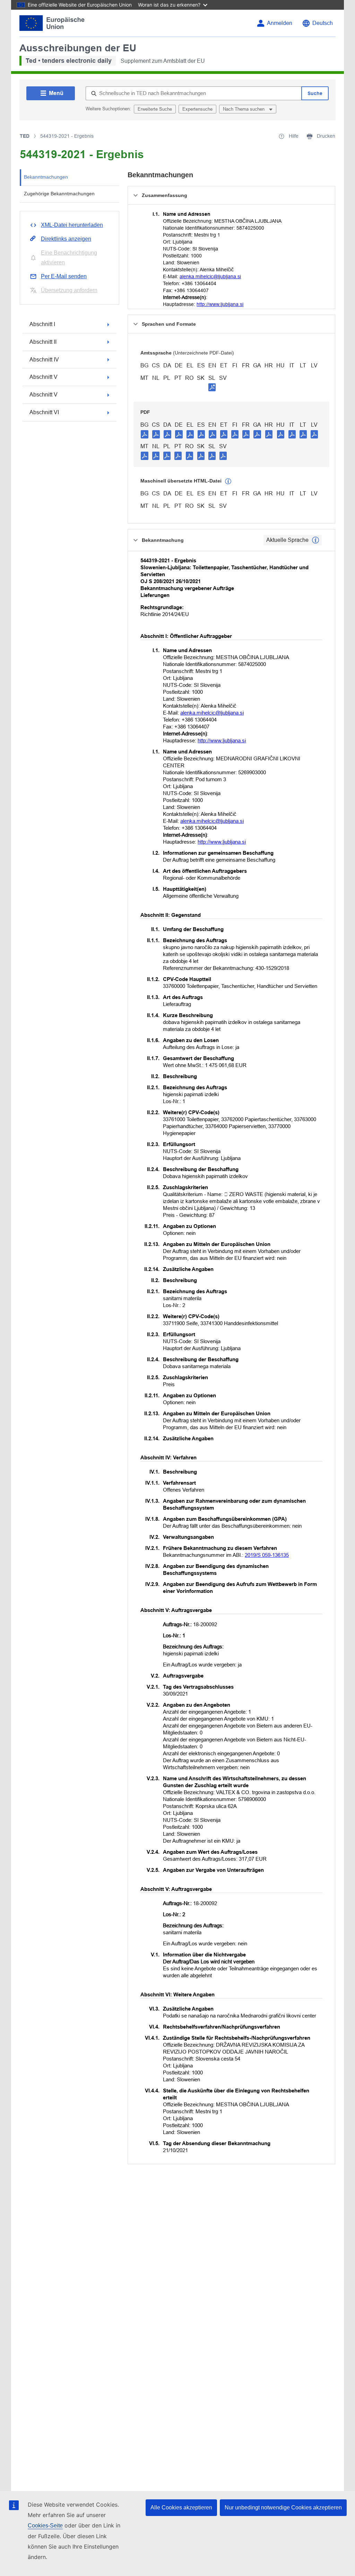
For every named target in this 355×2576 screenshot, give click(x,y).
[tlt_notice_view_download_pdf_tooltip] (145, 434)
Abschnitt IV (44, 360)
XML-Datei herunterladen (72, 225)
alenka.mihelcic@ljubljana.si (210, 276)
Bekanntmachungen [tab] (46, 177)
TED (25, 136)
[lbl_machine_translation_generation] (228, 481)
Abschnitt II (43, 342)
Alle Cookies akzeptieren (181, 2507)
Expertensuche (197, 109)
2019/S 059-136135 (267, 1555)
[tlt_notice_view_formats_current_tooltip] (315, 540)
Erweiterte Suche (155, 109)
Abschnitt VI (44, 412)
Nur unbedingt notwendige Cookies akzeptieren (283, 2507)
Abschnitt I (42, 324)
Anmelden (280, 23)
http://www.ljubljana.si (220, 304)
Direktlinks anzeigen (66, 239)
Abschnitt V (44, 377)
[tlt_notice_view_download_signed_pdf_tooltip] (212, 387)
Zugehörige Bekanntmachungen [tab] (59, 194)
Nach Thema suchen (244, 109)
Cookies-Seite (45, 2526)
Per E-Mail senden (64, 276)
